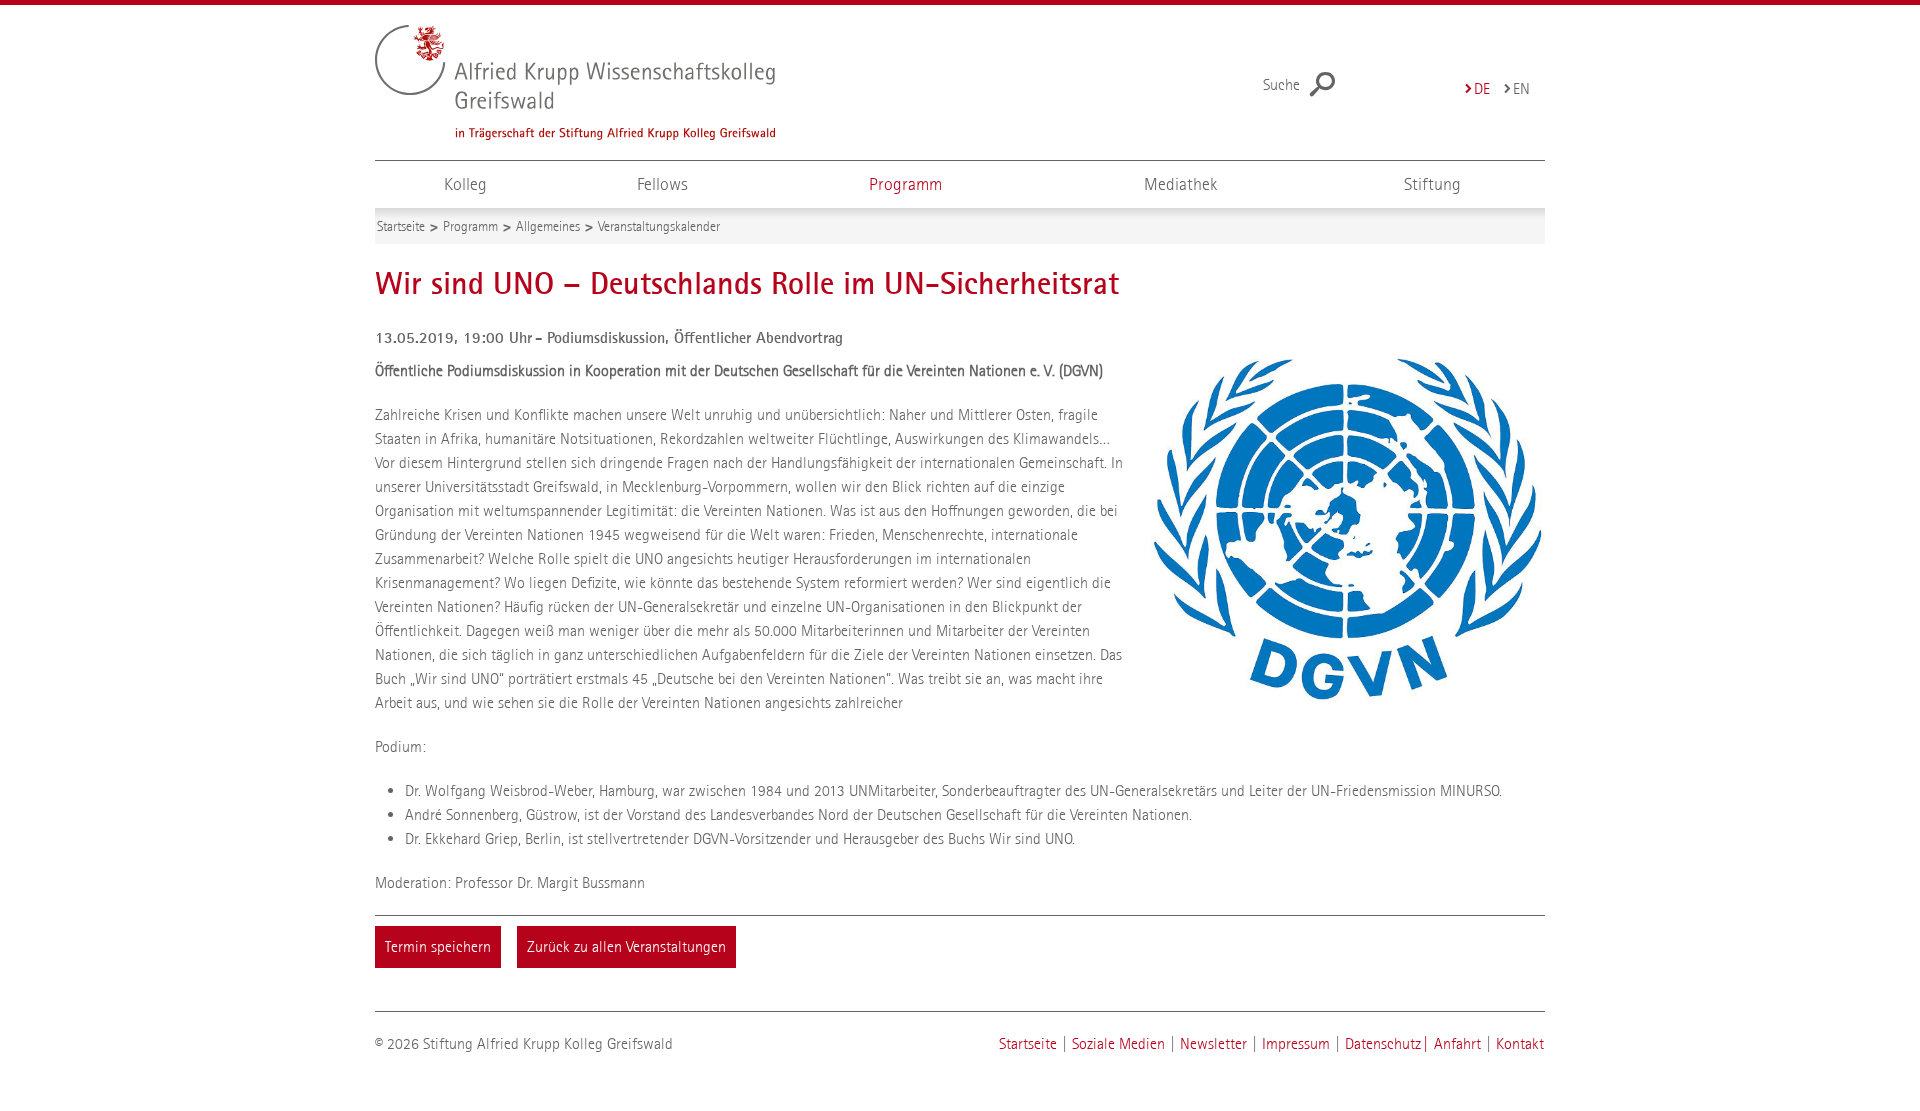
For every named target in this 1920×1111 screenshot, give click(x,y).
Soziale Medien (1118, 1043)
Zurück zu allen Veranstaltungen (626, 946)
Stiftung (1432, 184)
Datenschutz (1383, 1043)
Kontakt (1520, 1043)
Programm (905, 184)
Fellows (662, 184)
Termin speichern (438, 946)
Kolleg (465, 184)
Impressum (1296, 1043)
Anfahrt (1457, 1043)
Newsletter (1213, 1043)
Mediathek (1180, 184)
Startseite (1028, 1043)
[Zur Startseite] (615, 82)
